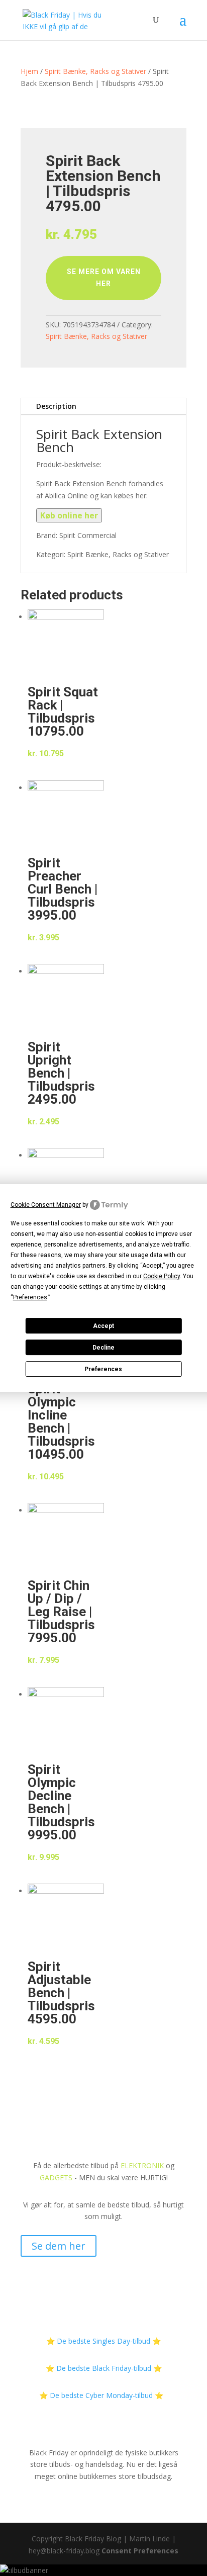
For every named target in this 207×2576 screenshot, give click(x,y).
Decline (103, 1348)
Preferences (103, 1369)
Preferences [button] (30, 1297)
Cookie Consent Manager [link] (46, 1205)
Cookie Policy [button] (162, 1276)
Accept (103, 1326)
